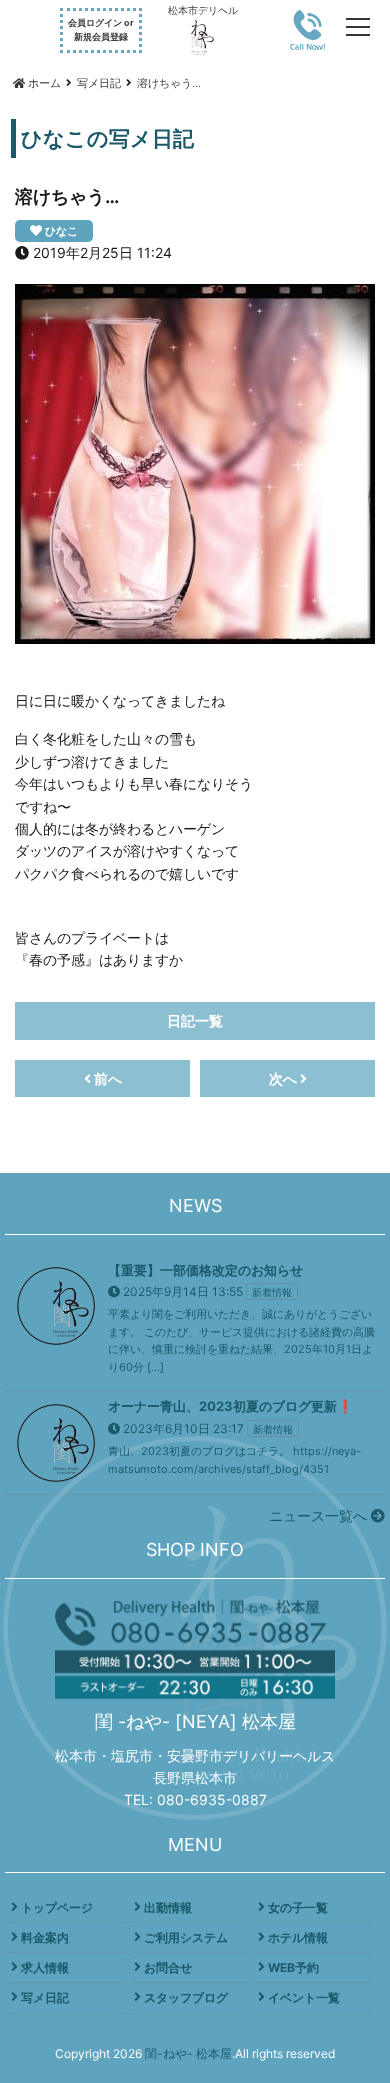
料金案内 (45, 1937)
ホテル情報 (298, 1937)
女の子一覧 (298, 1907)
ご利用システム (186, 1937)
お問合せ (168, 1967)
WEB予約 (293, 1967)
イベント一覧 (304, 1997)
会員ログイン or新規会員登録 (101, 29)
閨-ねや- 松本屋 (188, 2053)
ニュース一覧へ (320, 1515)
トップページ (57, 1907)
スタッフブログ (186, 1997)
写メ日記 (45, 1997)
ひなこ (61, 231)
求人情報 (45, 1967)
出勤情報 (168, 1907)
